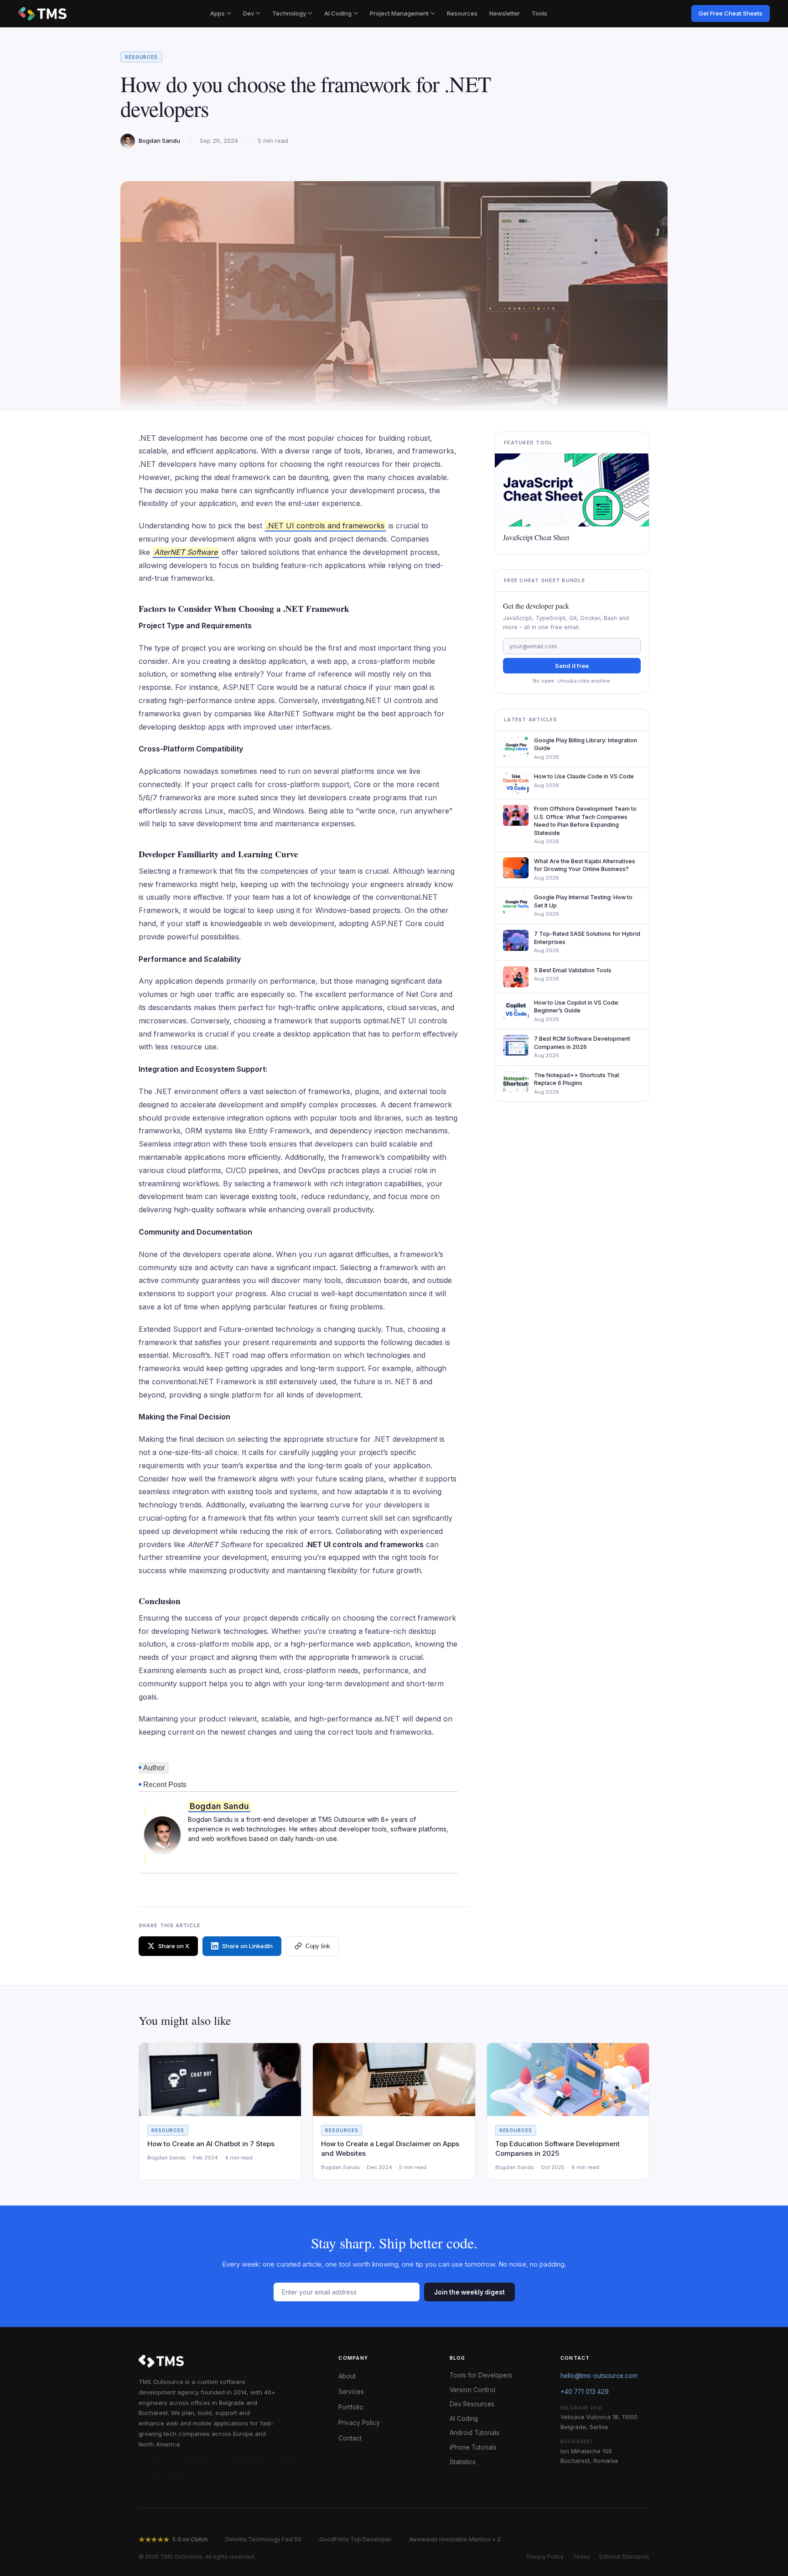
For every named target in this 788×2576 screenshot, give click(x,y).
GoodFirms (197, 2462)
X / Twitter (161, 2479)
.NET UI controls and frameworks (325, 526)
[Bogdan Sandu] (162, 1834)
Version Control (472, 2390)
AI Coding (338, 13)
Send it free (572, 666)
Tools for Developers (481, 2375)
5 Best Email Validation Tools (573, 970)
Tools (539, 13)
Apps (218, 13)
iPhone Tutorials (473, 2447)
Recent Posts (165, 1785)
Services (351, 2392)
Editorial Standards (624, 2557)
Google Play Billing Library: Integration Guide (586, 744)
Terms (581, 2557)
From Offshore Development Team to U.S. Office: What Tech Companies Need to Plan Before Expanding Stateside (585, 821)
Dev (249, 13)
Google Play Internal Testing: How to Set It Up (583, 901)
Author (154, 1768)
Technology (289, 13)
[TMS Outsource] (42, 14)
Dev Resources (472, 2404)
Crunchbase (246, 2462)
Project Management (399, 13)
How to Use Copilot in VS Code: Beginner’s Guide (577, 1007)
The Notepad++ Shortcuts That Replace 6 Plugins (577, 1079)
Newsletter (505, 13)
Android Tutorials (474, 2433)
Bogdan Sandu (219, 1806)
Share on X (174, 1946)
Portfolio (351, 2407)
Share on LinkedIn (247, 1946)
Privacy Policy (359, 2423)
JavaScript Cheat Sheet (536, 537)
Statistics (463, 2462)
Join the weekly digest (469, 2292)
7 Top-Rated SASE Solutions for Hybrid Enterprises (587, 938)
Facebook (294, 2462)
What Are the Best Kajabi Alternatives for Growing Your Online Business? (585, 865)
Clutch (155, 2462)
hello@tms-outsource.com (599, 2376)
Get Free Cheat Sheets (731, 13)
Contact (350, 2438)
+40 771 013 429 (585, 2392)
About (347, 2376)
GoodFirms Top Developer (355, 2539)
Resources (462, 13)
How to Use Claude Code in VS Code (584, 776)
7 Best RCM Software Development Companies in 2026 (582, 1043)
